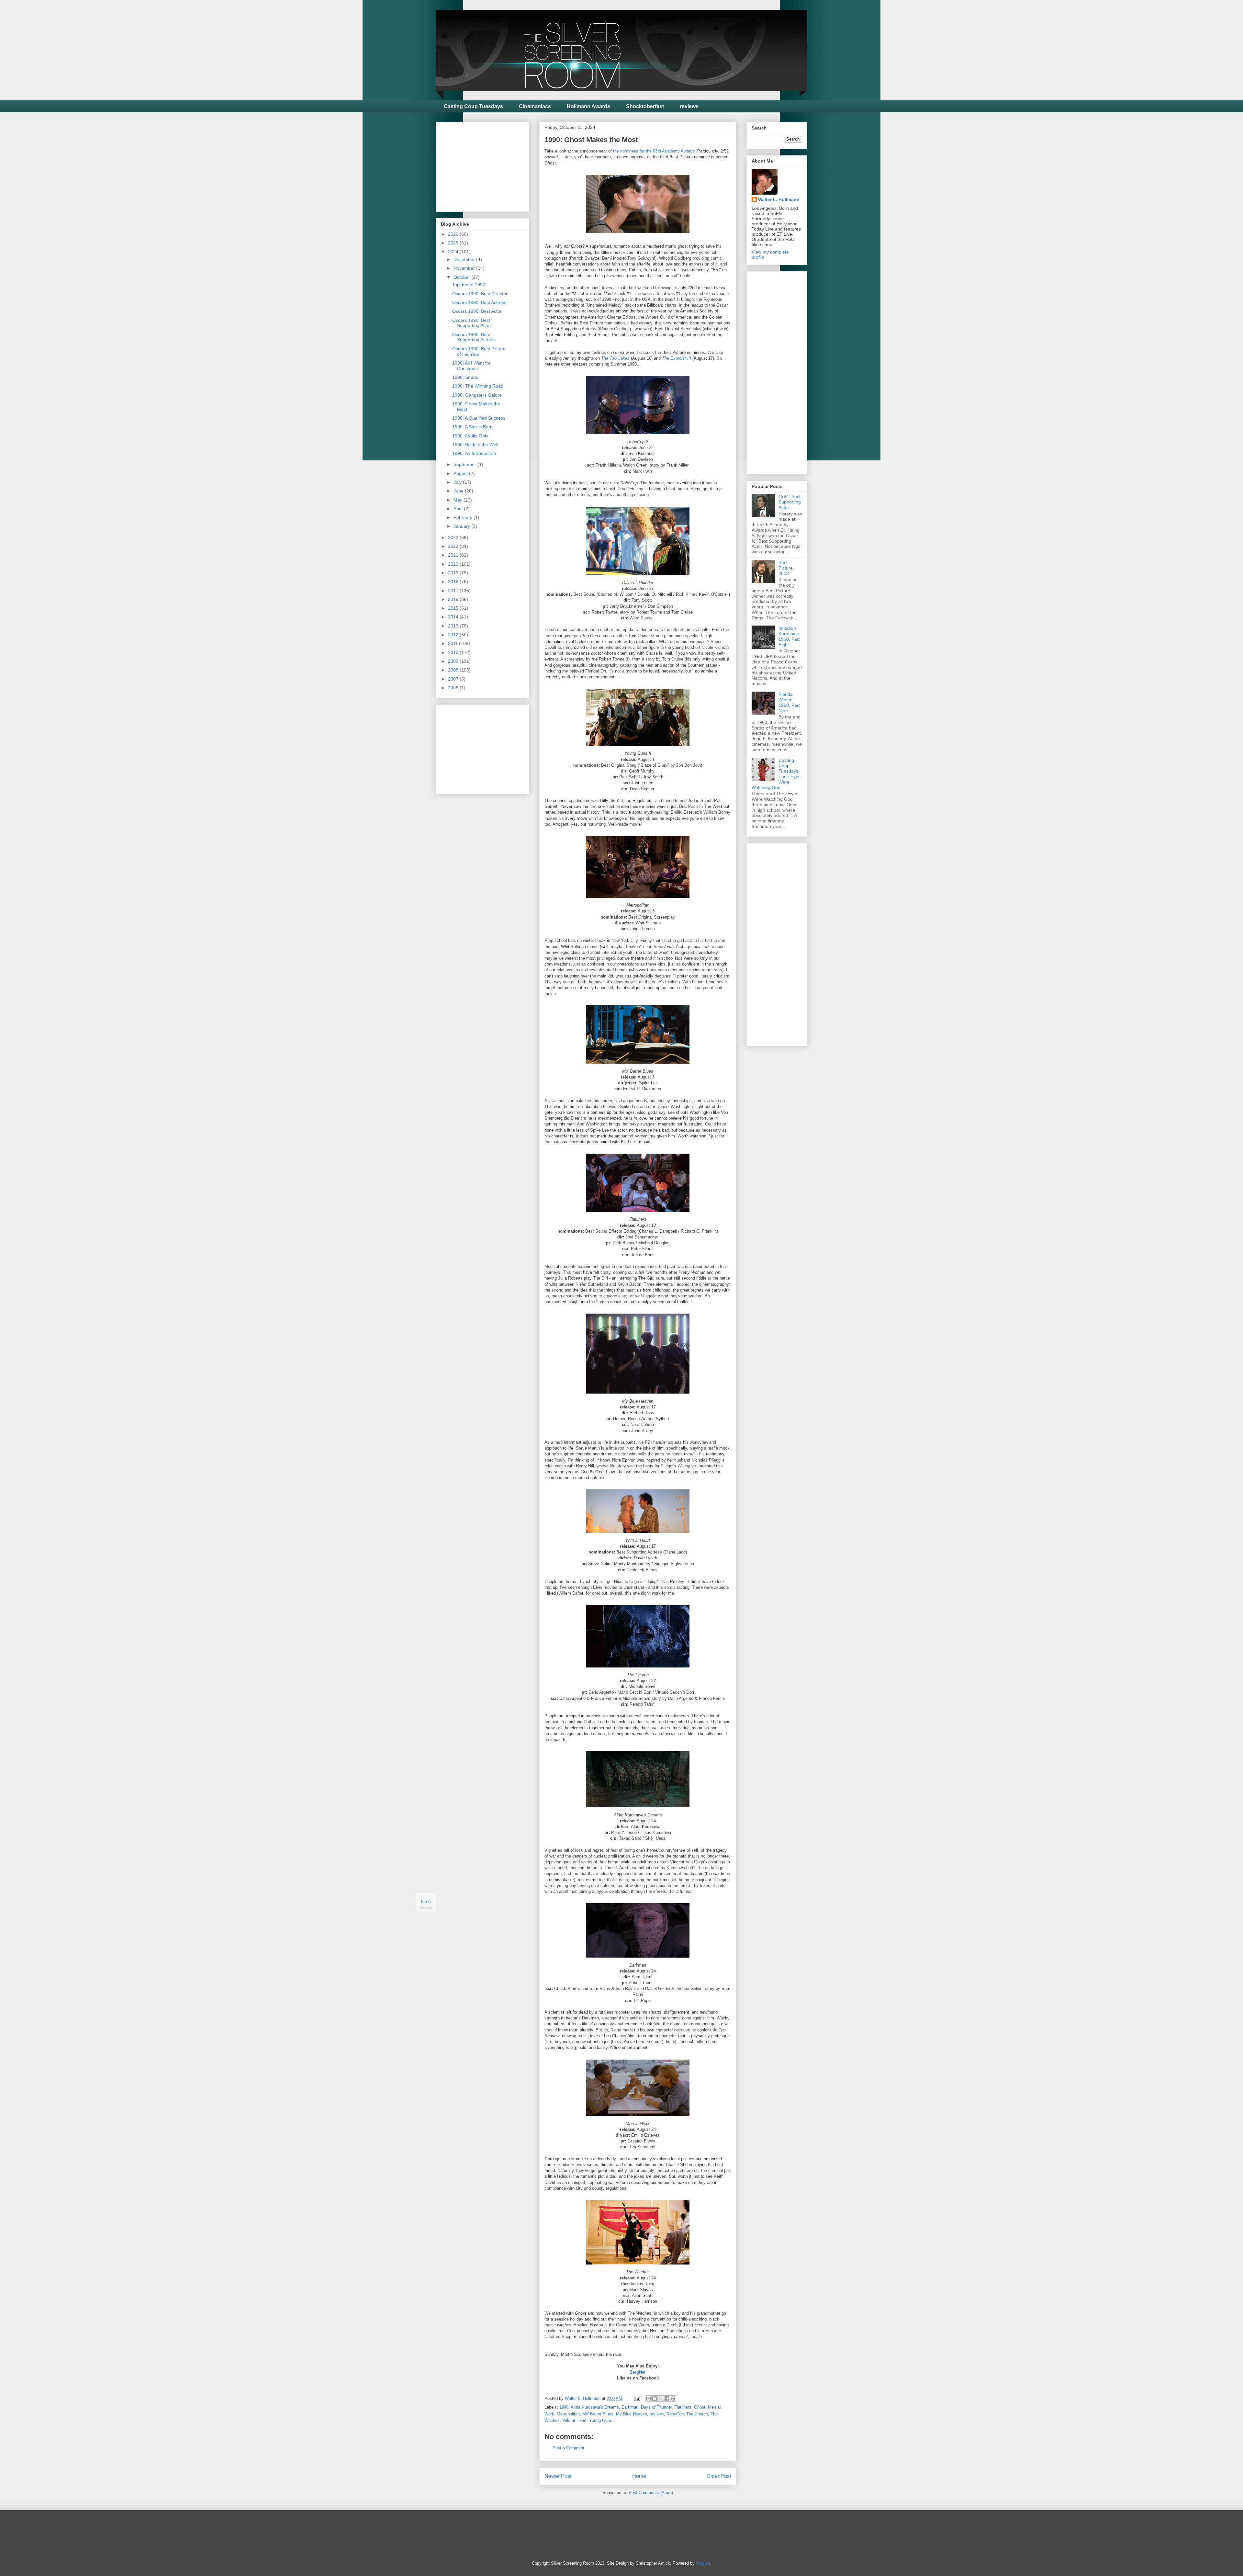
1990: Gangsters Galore (477, 395)
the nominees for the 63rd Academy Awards (654, 151)
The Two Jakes (615, 358)
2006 (454, 688)
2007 (454, 679)
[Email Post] (637, 2398)
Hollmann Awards (588, 106)
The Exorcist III (677, 358)
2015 (454, 608)
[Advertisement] (489, 165)
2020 (454, 564)
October (462, 277)
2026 (454, 234)
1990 (564, 2407)
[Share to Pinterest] (673, 2399)
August (461, 473)
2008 (454, 670)
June (459, 491)
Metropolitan (568, 2414)
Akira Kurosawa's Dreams (595, 2407)
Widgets (426, 1908)
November (465, 268)
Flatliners (683, 2407)
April (459, 509)
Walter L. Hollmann (779, 199)
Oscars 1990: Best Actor (477, 311)
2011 (454, 643)
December (465, 259)
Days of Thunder (656, 2407)
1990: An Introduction (474, 453)
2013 (454, 626)
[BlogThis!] (655, 2399)
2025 (454, 243)
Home (639, 2476)
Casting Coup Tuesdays (473, 106)
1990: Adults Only (470, 436)
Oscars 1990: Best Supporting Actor (472, 323)
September (465, 464)
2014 (454, 617)
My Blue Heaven (632, 2414)
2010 (454, 652)
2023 (454, 537)
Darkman (630, 2407)
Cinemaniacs (535, 106)
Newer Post (558, 2476)
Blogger (703, 2563)
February (464, 517)
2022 (454, 546)
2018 (454, 582)
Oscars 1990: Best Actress (479, 302)
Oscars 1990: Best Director (480, 294)
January (462, 526)
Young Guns (601, 2420)
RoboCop (675, 2414)
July (458, 482)
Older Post (719, 2476)
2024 (454, 252)
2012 (454, 635)
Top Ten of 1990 (469, 285)
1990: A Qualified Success (479, 418)
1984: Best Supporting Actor (790, 502)
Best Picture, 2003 (786, 568)
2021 (454, 555)
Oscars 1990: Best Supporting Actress (474, 337)
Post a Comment (568, 2448)
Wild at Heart (574, 2420)
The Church (697, 2414)
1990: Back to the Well (475, 445)
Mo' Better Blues (598, 2414)
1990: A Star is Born (472, 427)
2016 (454, 599)
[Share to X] (661, 2399)
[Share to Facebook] (667, 2399)
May (459, 500)
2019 (454, 573)
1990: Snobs (465, 377)
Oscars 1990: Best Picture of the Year (479, 351)
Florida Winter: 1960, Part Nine (789, 702)
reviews (689, 106)
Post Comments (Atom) (651, 2493)
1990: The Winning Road (478, 386)
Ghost (700, 2407)
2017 (454, 591)
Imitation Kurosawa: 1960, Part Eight (789, 636)
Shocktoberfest (645, 106)
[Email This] (648, 2399)
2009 (454, 661)
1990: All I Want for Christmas (471, 366)
